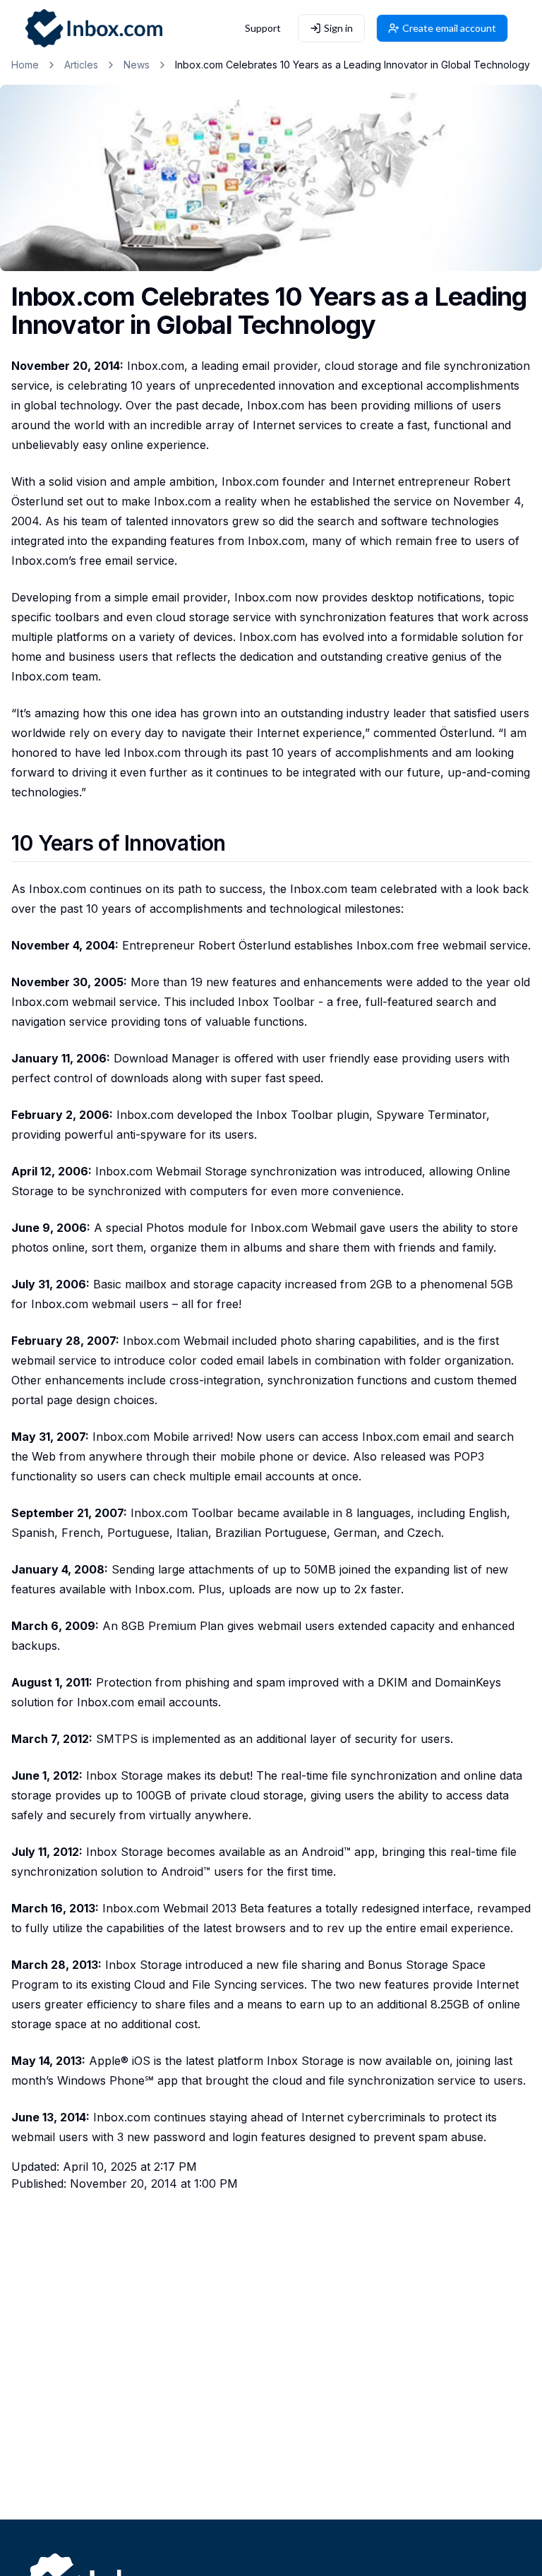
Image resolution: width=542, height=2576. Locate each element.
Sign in (338, 28)
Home (25, 65)
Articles (81, 65)
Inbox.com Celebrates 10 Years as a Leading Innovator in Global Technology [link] (353, 65)
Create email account (449, 28)
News (137, 65)
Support (263, 28)
